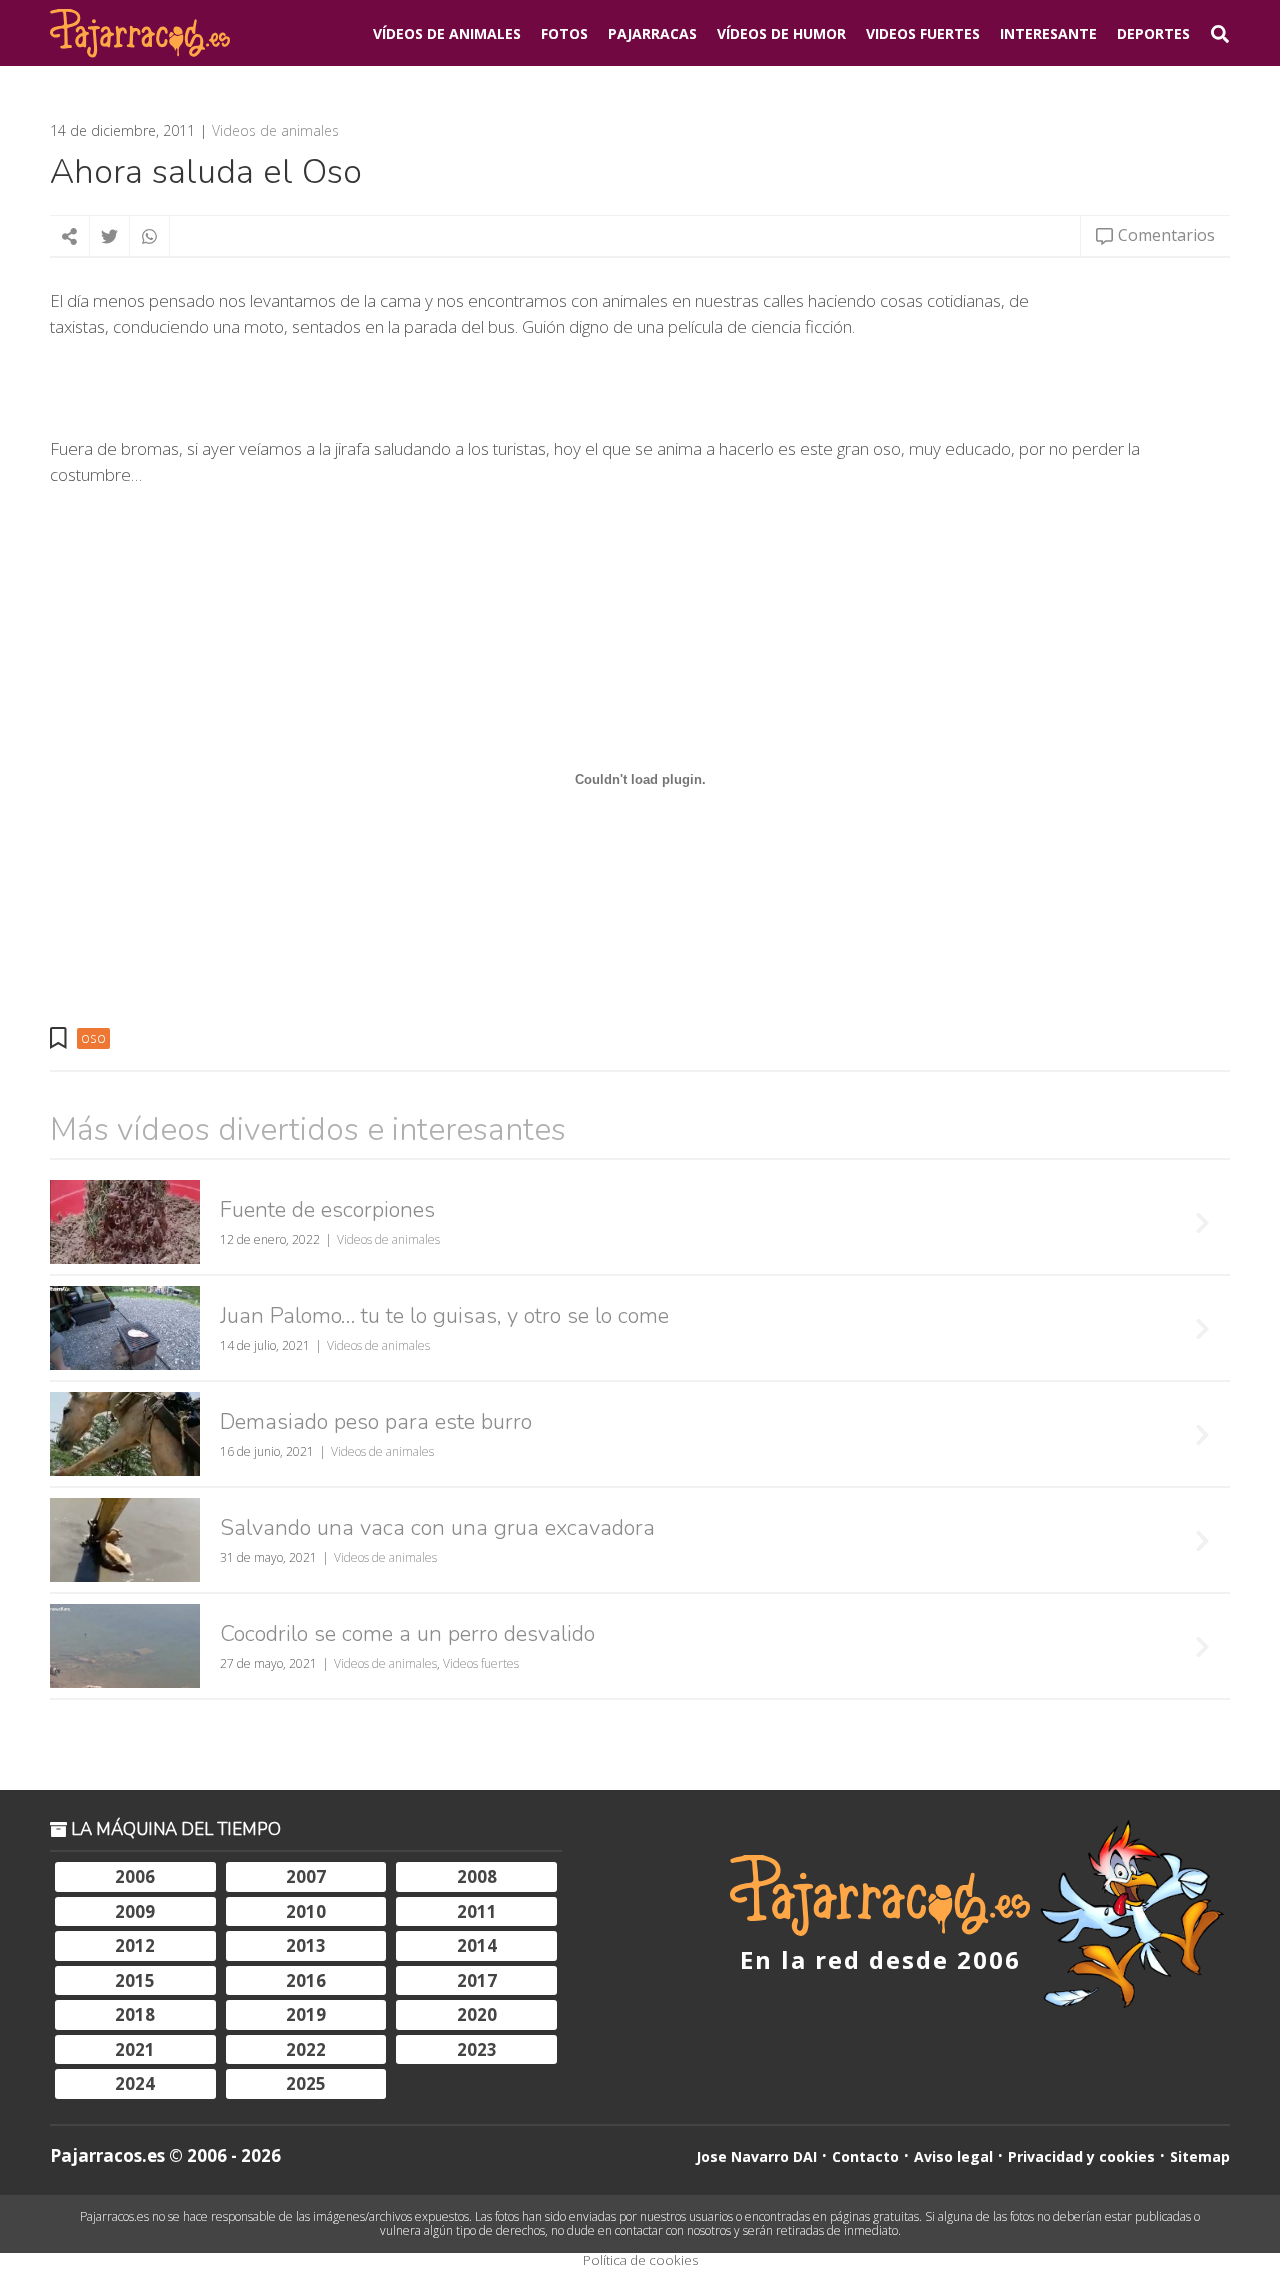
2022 (306, 2049)
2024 (135, 2083)
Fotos (564, 33)
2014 (477, 1945)
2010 (306, 1911)
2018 (135, 2014)
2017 (477, 1980)
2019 (306, 2014)
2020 (477, 2014)
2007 (306, 1876)
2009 (135, 1911)
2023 (477, 2049)
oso (93, 1037)
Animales (447, 33)
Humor (781, 33)
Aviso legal (953, 2156)
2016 (306, 1980)
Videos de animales (275, 131)
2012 (135, 1945)
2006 (135, 1876)
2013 (306, 1945)
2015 (135, 1980)
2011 (477, 1911)
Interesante (1048, 33)
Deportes (1153, 33)
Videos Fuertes (923, 33)
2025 (306, 2083)
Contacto (865, 2156)
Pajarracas (652, 33)
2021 (135, 2049)
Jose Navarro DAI (756, 2156)
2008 (477, 1876)
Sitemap (1200, 2156)
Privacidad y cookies (1081, 2156)
